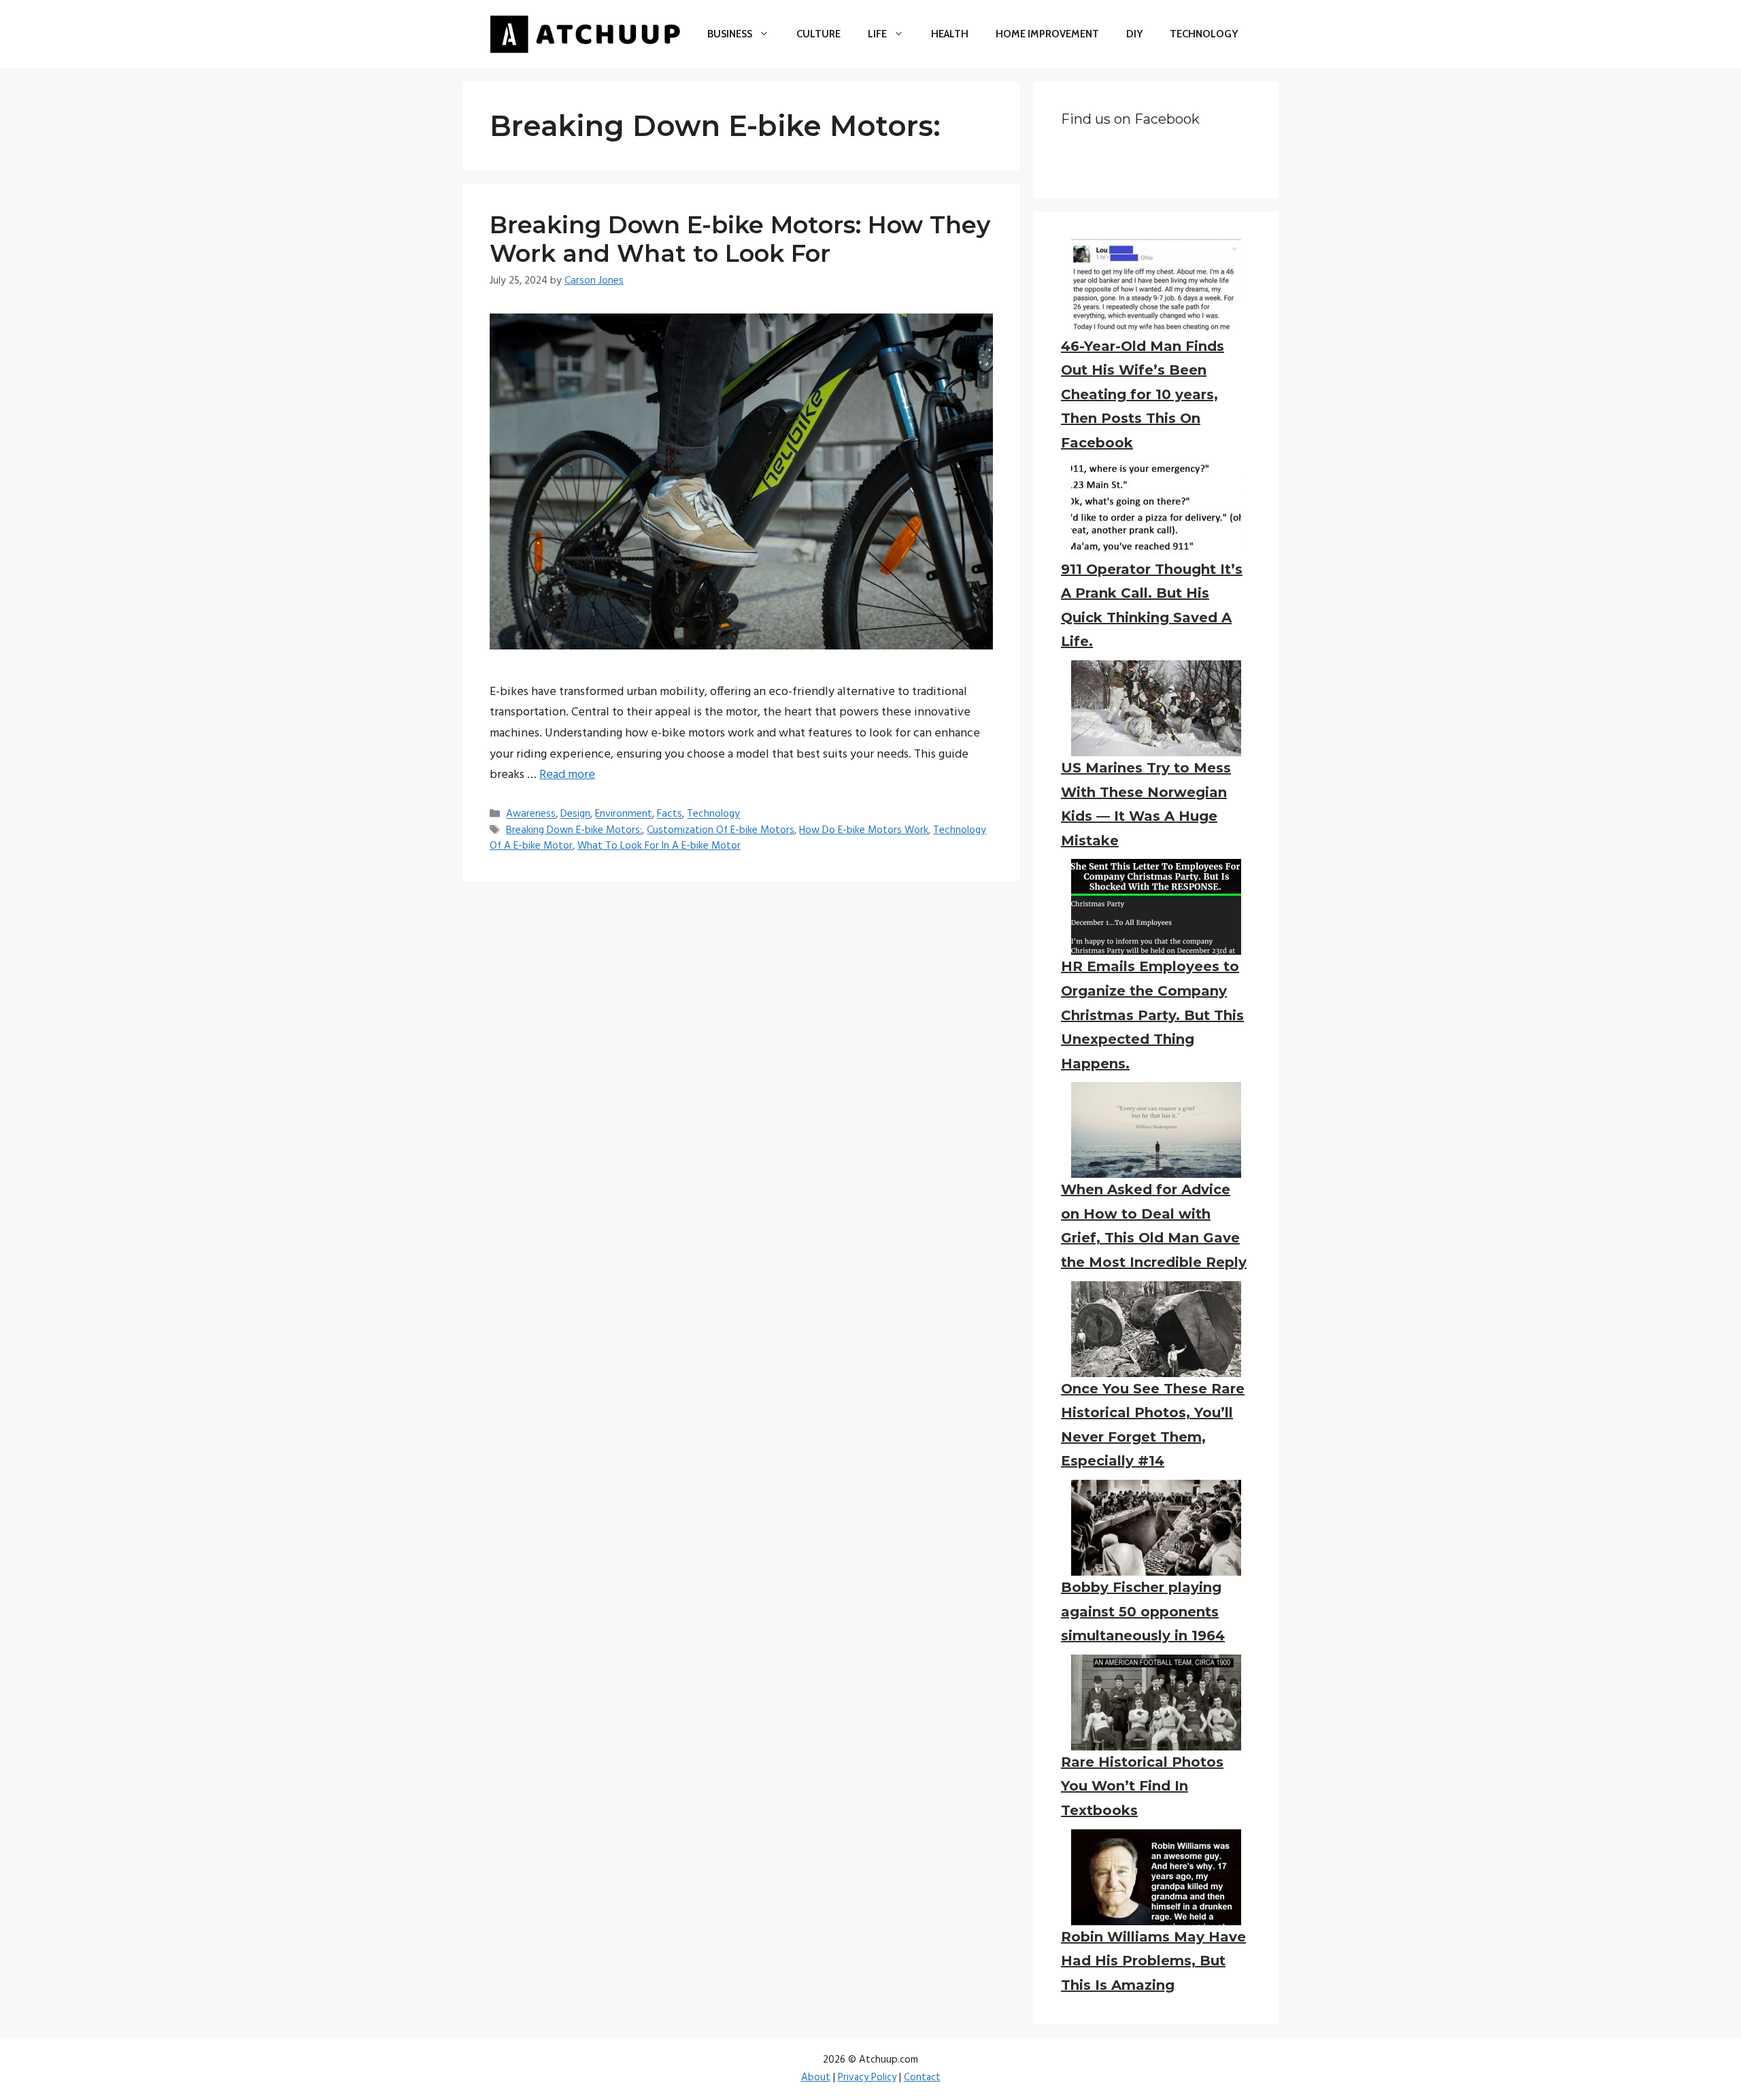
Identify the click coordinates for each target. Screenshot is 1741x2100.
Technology (1204, 34)
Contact (922, 2078)
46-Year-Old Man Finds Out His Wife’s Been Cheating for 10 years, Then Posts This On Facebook (1143, 394)
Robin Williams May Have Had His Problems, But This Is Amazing (1153, 1961)
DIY (1134, 34)
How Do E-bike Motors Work (864, 830)
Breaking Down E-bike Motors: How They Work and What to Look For (740, 239)
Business (730, 34)
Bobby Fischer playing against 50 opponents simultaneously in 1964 (1143, 1611)
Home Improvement (1047, 34)
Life (877, 34)
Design (575, 815)
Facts (670, 815)
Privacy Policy (867, 2078)
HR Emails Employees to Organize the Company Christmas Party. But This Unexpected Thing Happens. (1152, 1015)
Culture (818, 34)
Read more (567, 775)
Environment (624, 815)
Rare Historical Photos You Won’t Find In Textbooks (1142, 1786)
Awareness (531, 815)
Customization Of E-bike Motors (721, 830)
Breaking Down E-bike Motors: (574, 830)
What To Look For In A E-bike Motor (659, 846)
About (816, 2078)
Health (950, 34)
